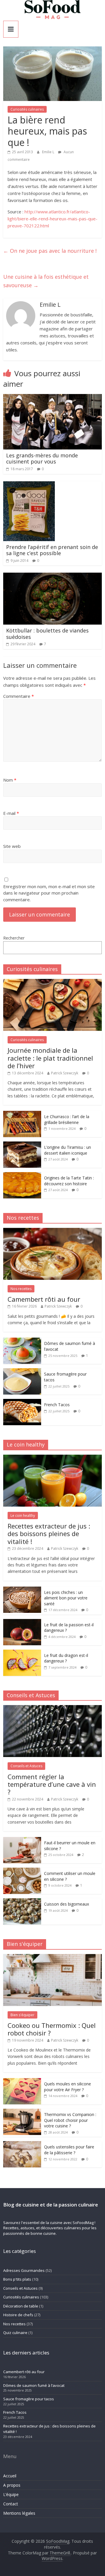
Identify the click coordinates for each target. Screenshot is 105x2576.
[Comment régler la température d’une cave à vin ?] (52, 1708)
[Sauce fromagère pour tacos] (22, 1371)
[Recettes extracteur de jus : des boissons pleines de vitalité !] (52, 1458)
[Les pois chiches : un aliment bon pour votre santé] (22, 1590)
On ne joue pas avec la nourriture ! (50, 251)
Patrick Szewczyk (65, 1073)
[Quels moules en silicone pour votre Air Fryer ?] (22, 2081)
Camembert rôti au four (44, 1299)
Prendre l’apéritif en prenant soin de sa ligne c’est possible (52, 550)
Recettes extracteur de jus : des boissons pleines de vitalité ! (49, 1534)
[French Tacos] (22, 1402)
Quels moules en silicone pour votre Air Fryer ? (68, 2087)
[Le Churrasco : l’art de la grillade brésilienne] (22, 1114)
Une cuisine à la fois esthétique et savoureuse (46, 281)
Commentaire (19, 696)
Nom (10, 780)
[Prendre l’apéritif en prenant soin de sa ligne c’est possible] (29, 485)
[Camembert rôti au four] (52, 1231)
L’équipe (11, 2494)
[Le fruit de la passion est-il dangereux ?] (22, 1622)
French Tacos (57, 1405)
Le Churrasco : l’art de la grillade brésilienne (67, 1119)
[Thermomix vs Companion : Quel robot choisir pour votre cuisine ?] (22, 2112)
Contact (11, 2504)
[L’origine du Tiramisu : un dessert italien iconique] (22, 1145)
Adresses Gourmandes (24, 2270)
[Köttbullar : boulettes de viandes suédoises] (52, 576)
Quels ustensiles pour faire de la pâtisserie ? (69, 2150)
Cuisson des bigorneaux (66, 1904)
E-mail (11, 813)
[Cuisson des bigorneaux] (22, 1901)
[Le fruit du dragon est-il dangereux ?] (22, 1653)
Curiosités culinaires (27, 109)
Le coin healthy (23, 1516)
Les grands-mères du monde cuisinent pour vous (42, 459)
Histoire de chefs (18, 2315)
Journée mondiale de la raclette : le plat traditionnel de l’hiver (50, 1058)
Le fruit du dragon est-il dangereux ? (66, 1658)
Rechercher (14, 938)
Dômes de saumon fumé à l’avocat (34, 2385)
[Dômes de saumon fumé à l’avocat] (22, 1341)
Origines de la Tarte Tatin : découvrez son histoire (69, 1181)
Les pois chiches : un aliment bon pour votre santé (66, 1598)
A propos (12, 2485)
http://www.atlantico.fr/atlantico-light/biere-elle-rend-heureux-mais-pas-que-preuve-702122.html (52, 219)
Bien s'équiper (22, 2015)
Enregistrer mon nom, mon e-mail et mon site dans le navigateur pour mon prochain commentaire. (49, 893)
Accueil (10, 2476)
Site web (12, 846)
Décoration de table (21, 2306)
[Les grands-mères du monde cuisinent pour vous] (52, 398)
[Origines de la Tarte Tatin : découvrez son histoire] (22, 1175)
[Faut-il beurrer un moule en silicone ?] (22, 1840)
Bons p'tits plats (17, 2279)
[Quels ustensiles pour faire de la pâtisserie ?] (22, 2144)
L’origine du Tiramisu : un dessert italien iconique (68, 1150)
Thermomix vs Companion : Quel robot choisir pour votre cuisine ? (70, 2120)
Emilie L (49, 152)
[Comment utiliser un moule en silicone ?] (22, 1871)
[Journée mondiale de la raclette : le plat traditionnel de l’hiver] (52, 982)
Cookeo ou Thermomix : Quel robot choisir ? (52, 2029)
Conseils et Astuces (26, 1766)
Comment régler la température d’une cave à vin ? (52, 1784)
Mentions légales (19, 2513)
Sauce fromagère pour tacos (29, 2399)
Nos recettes (21, 1289)
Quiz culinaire (15, 2333)
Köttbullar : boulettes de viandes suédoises (47, 634)
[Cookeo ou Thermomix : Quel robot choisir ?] (52, 1957)
